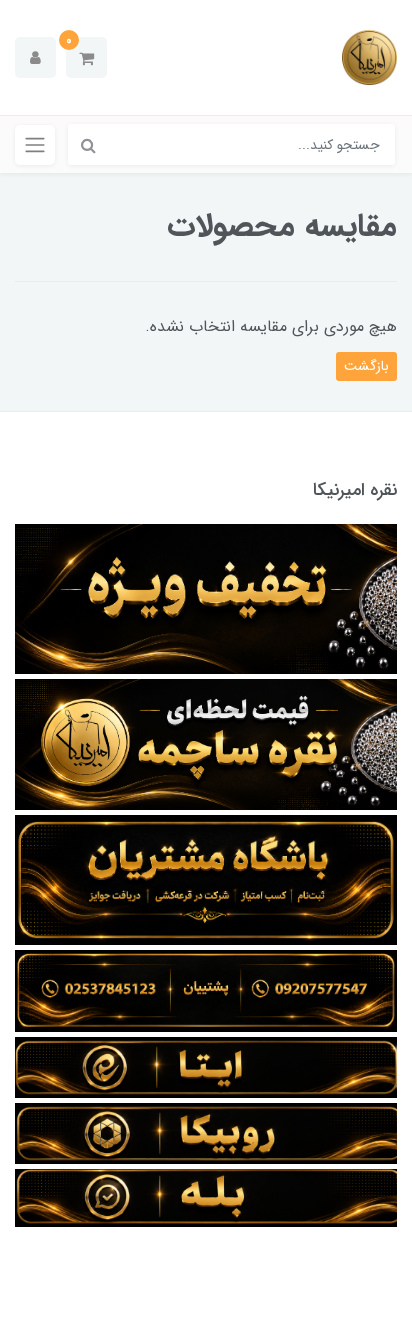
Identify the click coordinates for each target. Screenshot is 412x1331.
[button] (86, 57)
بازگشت (366, 366)
